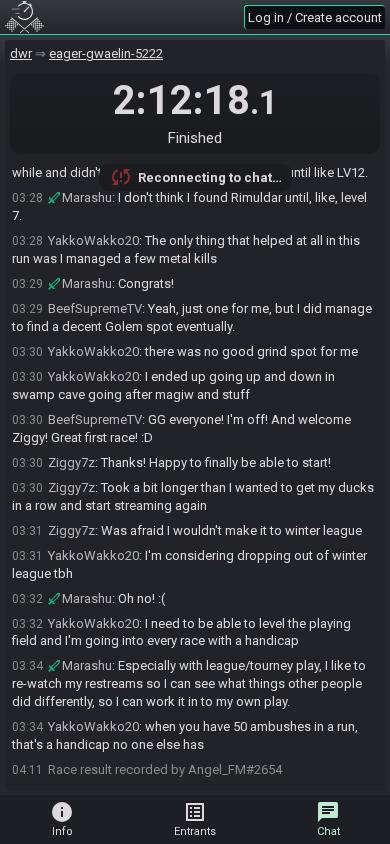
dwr (21, 53)
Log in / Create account (315, 17)
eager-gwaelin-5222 (106, 53)
